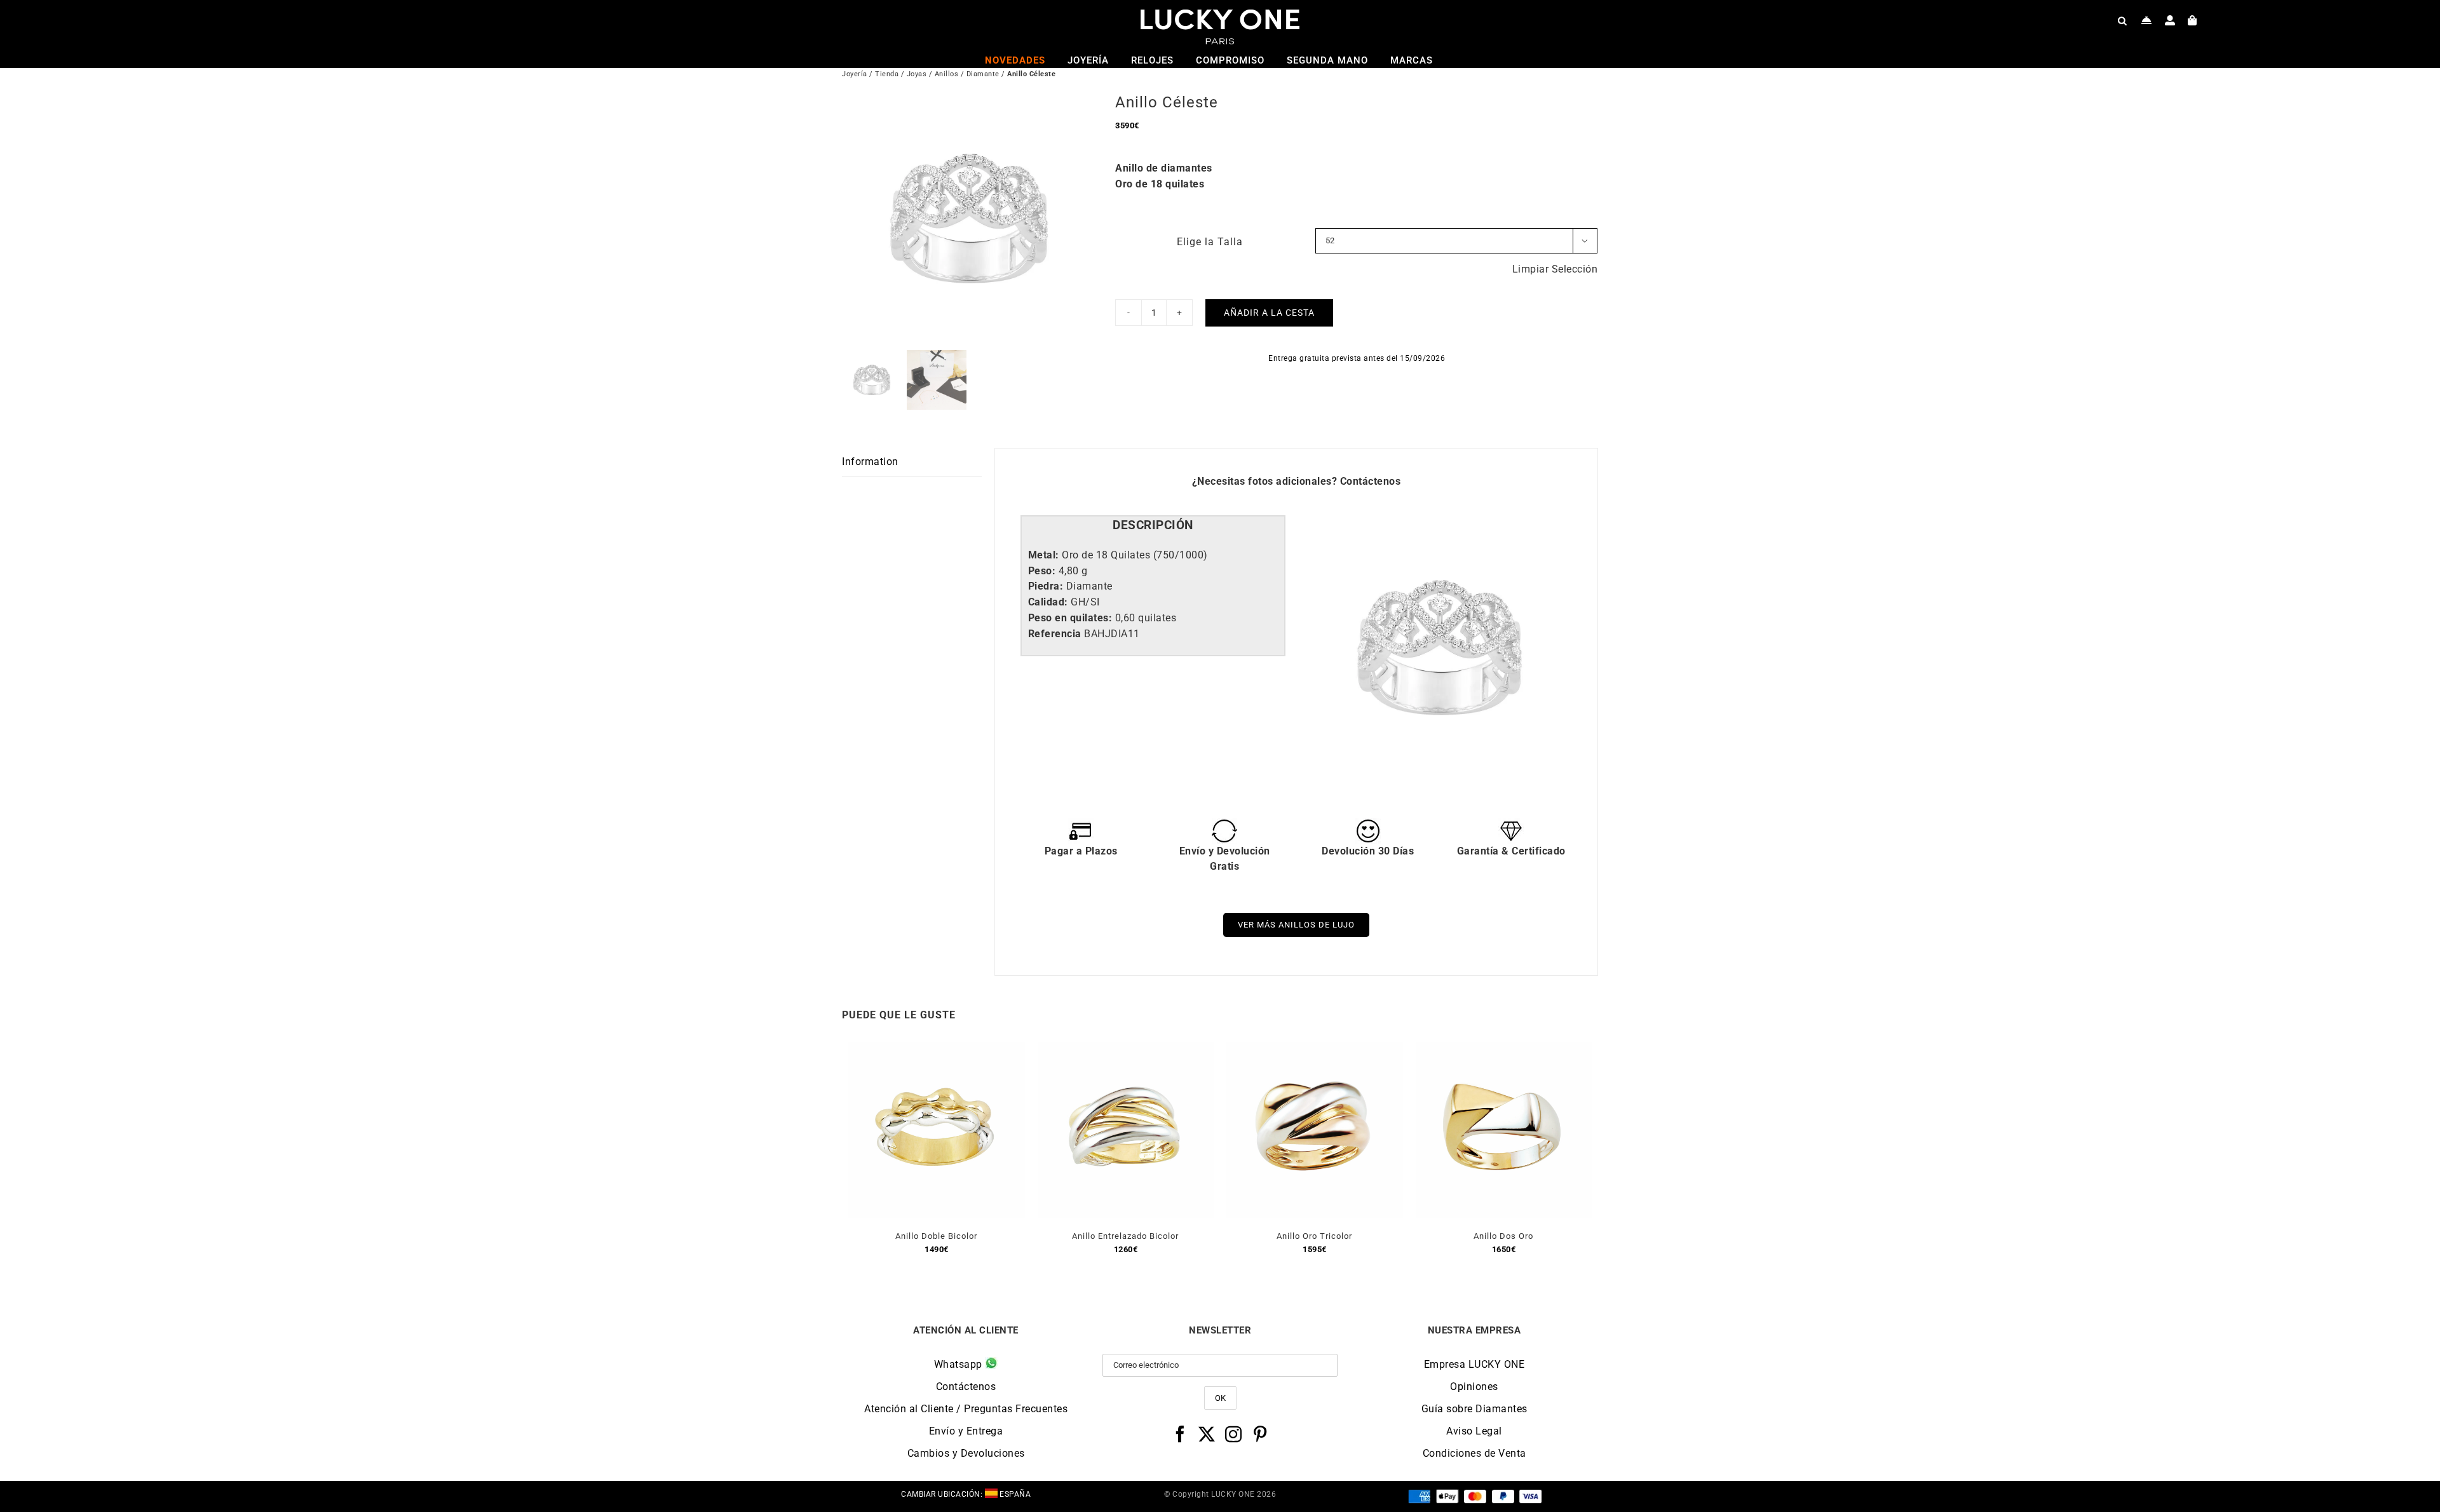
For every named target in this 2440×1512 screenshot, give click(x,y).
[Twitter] (1207, 1434)
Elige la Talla (1210, 242)
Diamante (983, 74)
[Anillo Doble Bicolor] (937, 1049)
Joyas (917, 74)
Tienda (887, 74)
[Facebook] (1180, 1434)
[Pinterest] (1260, 1434)
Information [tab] (870, 462)
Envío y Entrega (966, 1431)
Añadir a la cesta (1269, 313)
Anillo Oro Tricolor (1314, 1236)
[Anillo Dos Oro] (1504, 1049)
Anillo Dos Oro (1503, 1236)
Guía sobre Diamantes (1474, 1409)
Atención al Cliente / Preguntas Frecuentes (966, 1409)
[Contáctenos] (2147, 20)
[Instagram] (1234, 1434)
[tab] (1153, 526)
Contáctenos (1371, 481)
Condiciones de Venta (1474, 1453)
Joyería (855, 74)
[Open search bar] (2122, 20)
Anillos (947, 74)
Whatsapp (960, 1364)
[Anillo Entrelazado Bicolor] (1126, 1049)
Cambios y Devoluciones (966, 1453)
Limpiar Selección (1555, 269)
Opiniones (1474, 1387)
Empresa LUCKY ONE (1474, 1364)
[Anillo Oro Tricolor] (1315, 1049)
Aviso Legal (1474, 1431)
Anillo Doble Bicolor (936, 1236)
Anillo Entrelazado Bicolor (1125, 1236)
